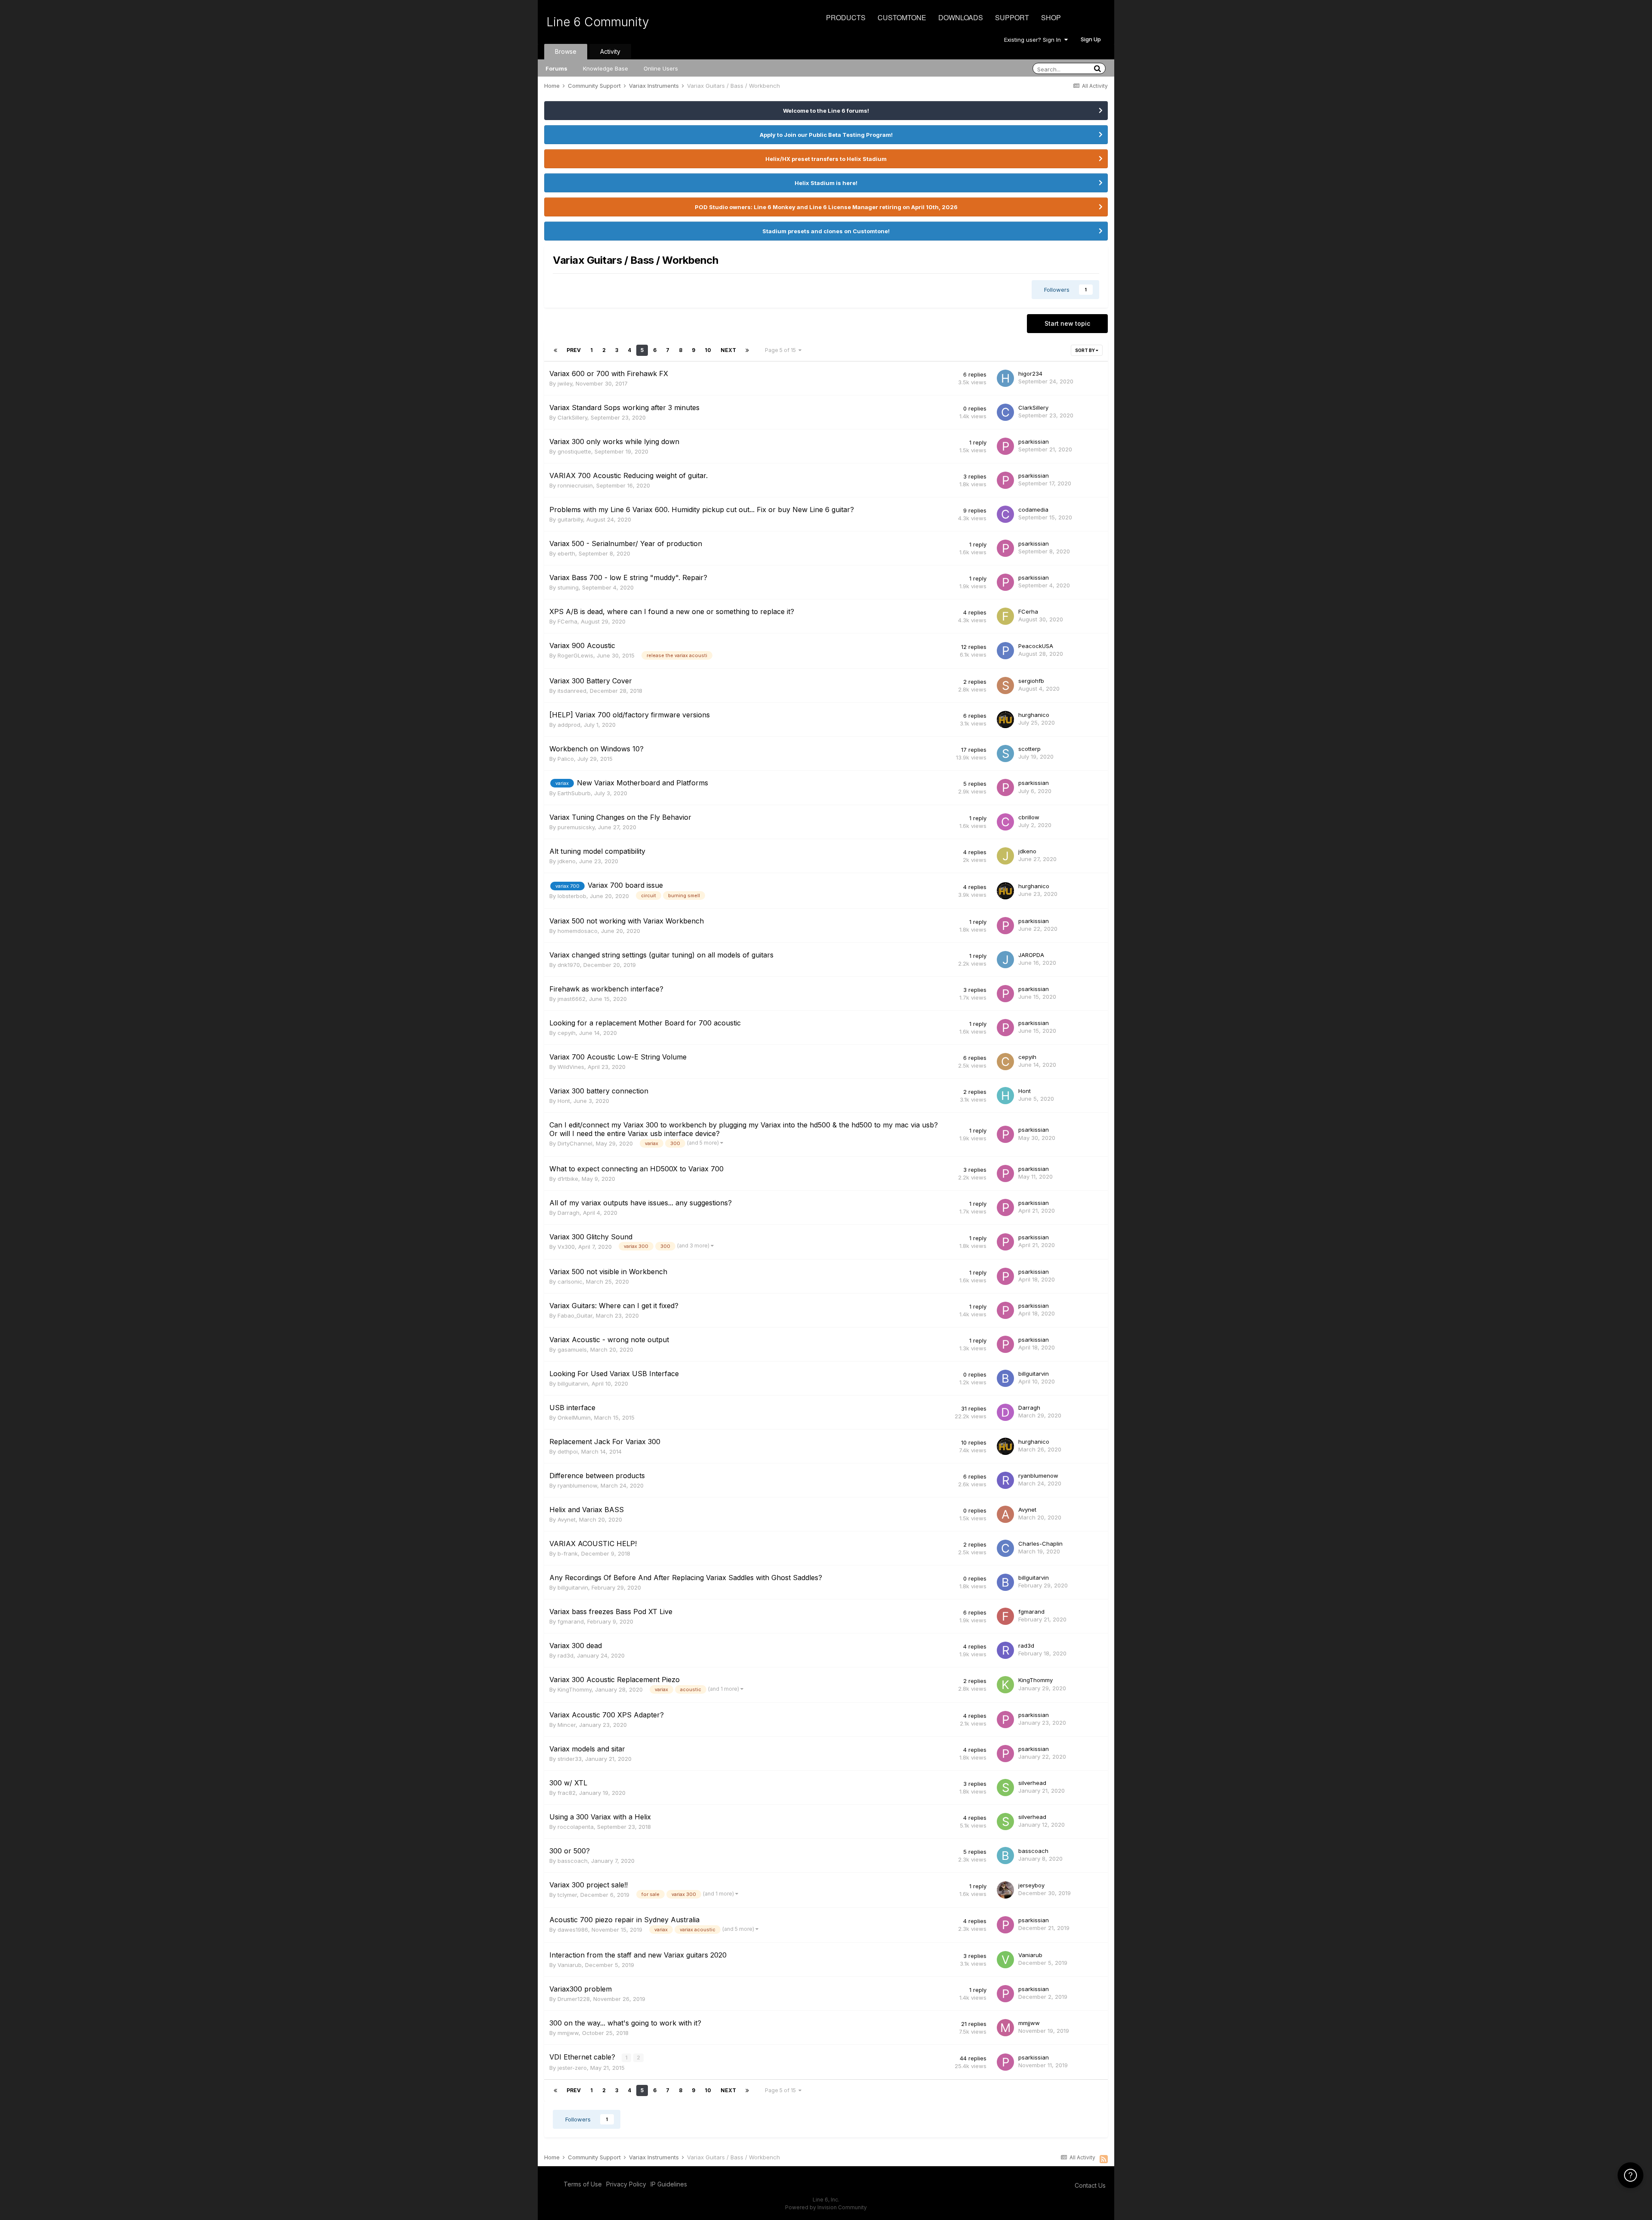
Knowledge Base (606, 68)
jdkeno (567, 861)
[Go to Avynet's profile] (1005, 1514)
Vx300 (566, 1247)
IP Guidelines (669, 2184)
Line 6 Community (598, 22)
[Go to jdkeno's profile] (1005, 856)
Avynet (567, 1519)
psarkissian (1034, 442)
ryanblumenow (577, 1485)
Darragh (569, 1213)
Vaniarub (570, 1965)
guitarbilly (570, 519)
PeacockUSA (1036, 646)
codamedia (1033, 509)
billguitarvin (573, 1383)
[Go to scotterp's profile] (1005, 753)
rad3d (566, 1655)
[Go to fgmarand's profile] (1005, 1616)
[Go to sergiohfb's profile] (1005, 685)
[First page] (555, 350)
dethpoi (568, 1451)
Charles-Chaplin (1040, 1544)
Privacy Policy (626, 2184)
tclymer (567, 1895)
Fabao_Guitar (575, 1315)
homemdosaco (578, 931)
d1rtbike (568, 1179)
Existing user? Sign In (1034, 40)
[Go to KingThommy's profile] (1005, 1685)
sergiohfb (1031, 681)
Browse (566, 51)
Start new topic (1067, 323)
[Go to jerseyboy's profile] (1005, 1890)
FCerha (567, 621)
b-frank (568, 1553)
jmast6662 (572, 999)
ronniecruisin (575, 485)
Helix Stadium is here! (826, 183)
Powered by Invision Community (826, 2207)
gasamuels (572, 1349)
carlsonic (570, 1281)
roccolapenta (576, 1827)
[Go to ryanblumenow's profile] (1005, 1480)
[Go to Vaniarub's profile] (1005, 1960)
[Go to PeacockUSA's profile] (1005, 651)
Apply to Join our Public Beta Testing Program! (826, 135)
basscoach (573, 1861)
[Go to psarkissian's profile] (1005, 446)
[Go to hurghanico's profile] (1005, 719)
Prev (574, 350)
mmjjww (568, 2033)
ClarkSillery (572, 417)
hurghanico (1034, 715)
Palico (566, 759)
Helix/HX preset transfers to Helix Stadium (826, 159)
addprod (569, 725)
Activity (610, 51)
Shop (1051, 17)
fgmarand (571, 1621)
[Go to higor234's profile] (1005, 378)
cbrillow (1029, 817)
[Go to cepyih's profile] (1005, 1062)
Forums (556, 68)
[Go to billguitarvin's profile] (1005, 1378)
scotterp (1029, 749)
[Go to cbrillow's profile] (1005, 822)
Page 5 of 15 (782, 350)
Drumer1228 (574, 1999)
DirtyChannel (575, 1143)
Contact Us (1090, 2185)
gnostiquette (574, 451)
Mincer (567, 1725)
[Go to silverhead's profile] (1005, 1788)
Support (1012, 17)
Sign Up (1091, 39)
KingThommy (575, 1689)
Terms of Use (583, 2184)
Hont (564, 1101)
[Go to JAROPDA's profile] (1005, 960)
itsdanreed (572, 691)
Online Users (661, 68)
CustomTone (902, 17)
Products (846, 17)
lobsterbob (572, 896)
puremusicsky (576, 827)
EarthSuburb (574, 793)
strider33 (570, 1759)
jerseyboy (1031, 1885)
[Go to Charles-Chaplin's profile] (1005, 1548)
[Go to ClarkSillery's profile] (1005, 412)
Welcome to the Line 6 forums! (826, 111)
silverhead (1032, 1783)
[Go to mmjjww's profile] (1005, 2028)
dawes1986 (573, 1930)
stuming (568, 587)
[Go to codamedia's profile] (1005, 514)
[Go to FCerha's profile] (1005, 616)
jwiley (565, 383)
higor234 (1030, 374)
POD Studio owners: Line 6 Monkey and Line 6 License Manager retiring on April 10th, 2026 (826, 207)
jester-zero (572, 2068)
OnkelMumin (574, 1417)
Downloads (961, 17)
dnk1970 (569, 965)
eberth (566, 553)
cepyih (567, 1033)
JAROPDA (1031, 955)
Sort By (1085, 350)
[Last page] (747, 350)
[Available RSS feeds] (1104, 2159)
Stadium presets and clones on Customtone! (826, 231)
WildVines (571, 1067)
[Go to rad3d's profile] (1005, 1650)
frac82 (567, 1793)
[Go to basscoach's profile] (1005, 1856)
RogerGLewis (575, 655)
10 (708, 350)
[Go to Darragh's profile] (1005, 1412)
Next (728, 350)
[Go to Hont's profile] (1005, 1096)
